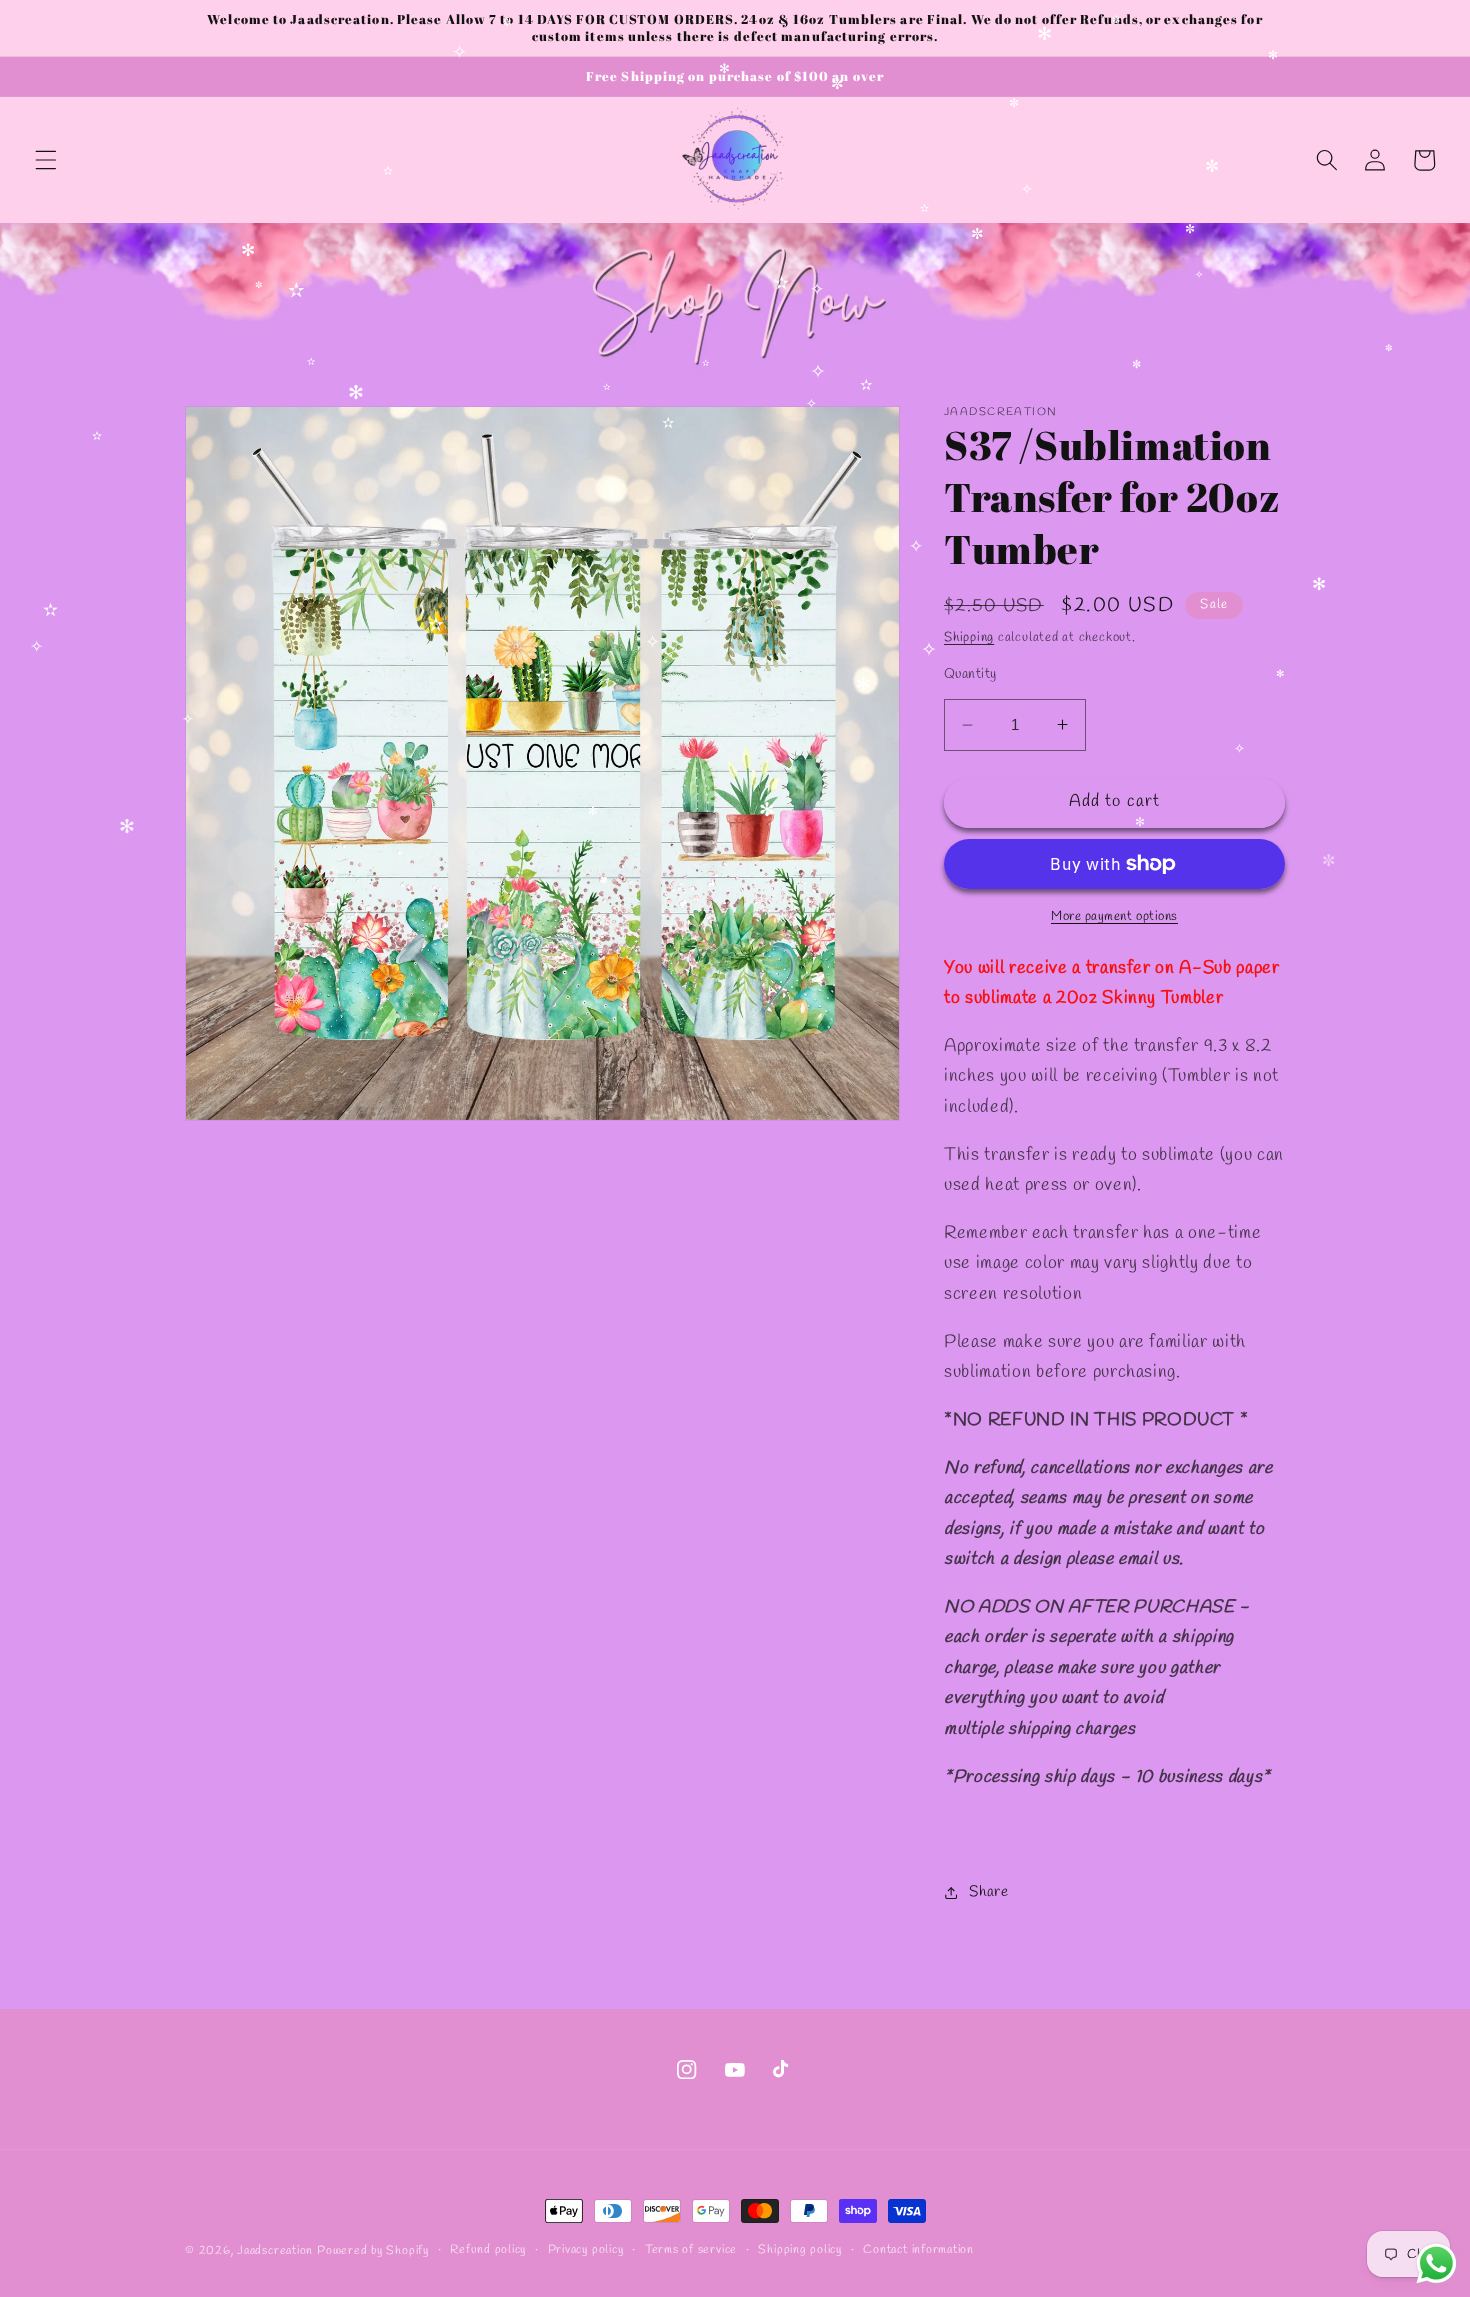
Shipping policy (800, 2250)
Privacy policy (586, 2250)
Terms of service (691, 2250)
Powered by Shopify (373, 2251)
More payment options (1114, 916)
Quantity (970, 674)
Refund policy (488, 2250)
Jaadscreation (275, 2251)
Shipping (969, 637)
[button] (46, 160)
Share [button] (988, 1892)
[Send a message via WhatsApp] (1436, 2263)
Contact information (918, 2250)
